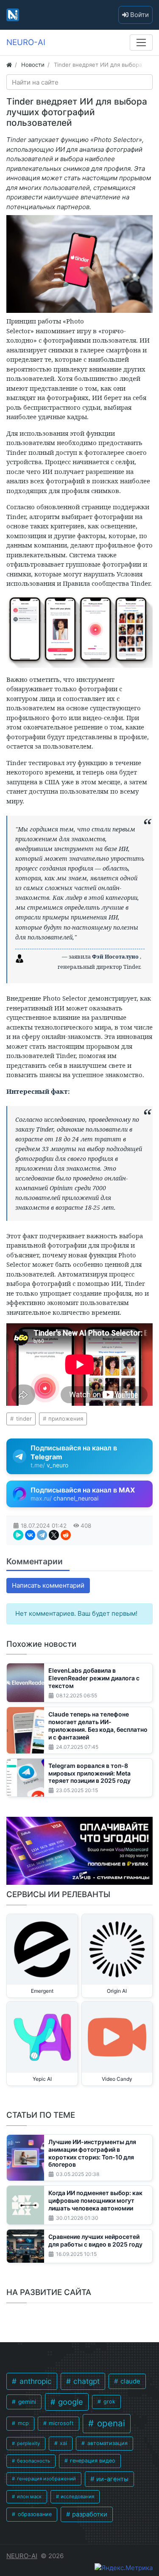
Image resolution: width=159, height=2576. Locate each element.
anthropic (35, 2381)
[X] (54, 1535)
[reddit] (66, 1535)
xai (63, 2443)
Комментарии (35, 1561)
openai (110, 2423)
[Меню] (141, 43)
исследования (77, 2497)
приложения (65, 1419)
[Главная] (9, 65)
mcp (22, 2423)
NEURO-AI (22, 2556)
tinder (23, 1419)
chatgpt (85, 2381)
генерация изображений (46, 2479)
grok (109, 2402)
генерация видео (92, 2461)
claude (130, 2381)
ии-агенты (112, 2479)
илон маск (29, 2497)
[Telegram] (42, 1535)
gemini (26, 2402)
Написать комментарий (48, 1585)
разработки (89, 2514)
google (70, 2402)
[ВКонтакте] (30, 1535)
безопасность (33, 2461)
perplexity (28, 2443)
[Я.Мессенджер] (18, 1535)
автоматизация (107, 2443)
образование (34, 2514)
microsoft (60, 2423)
